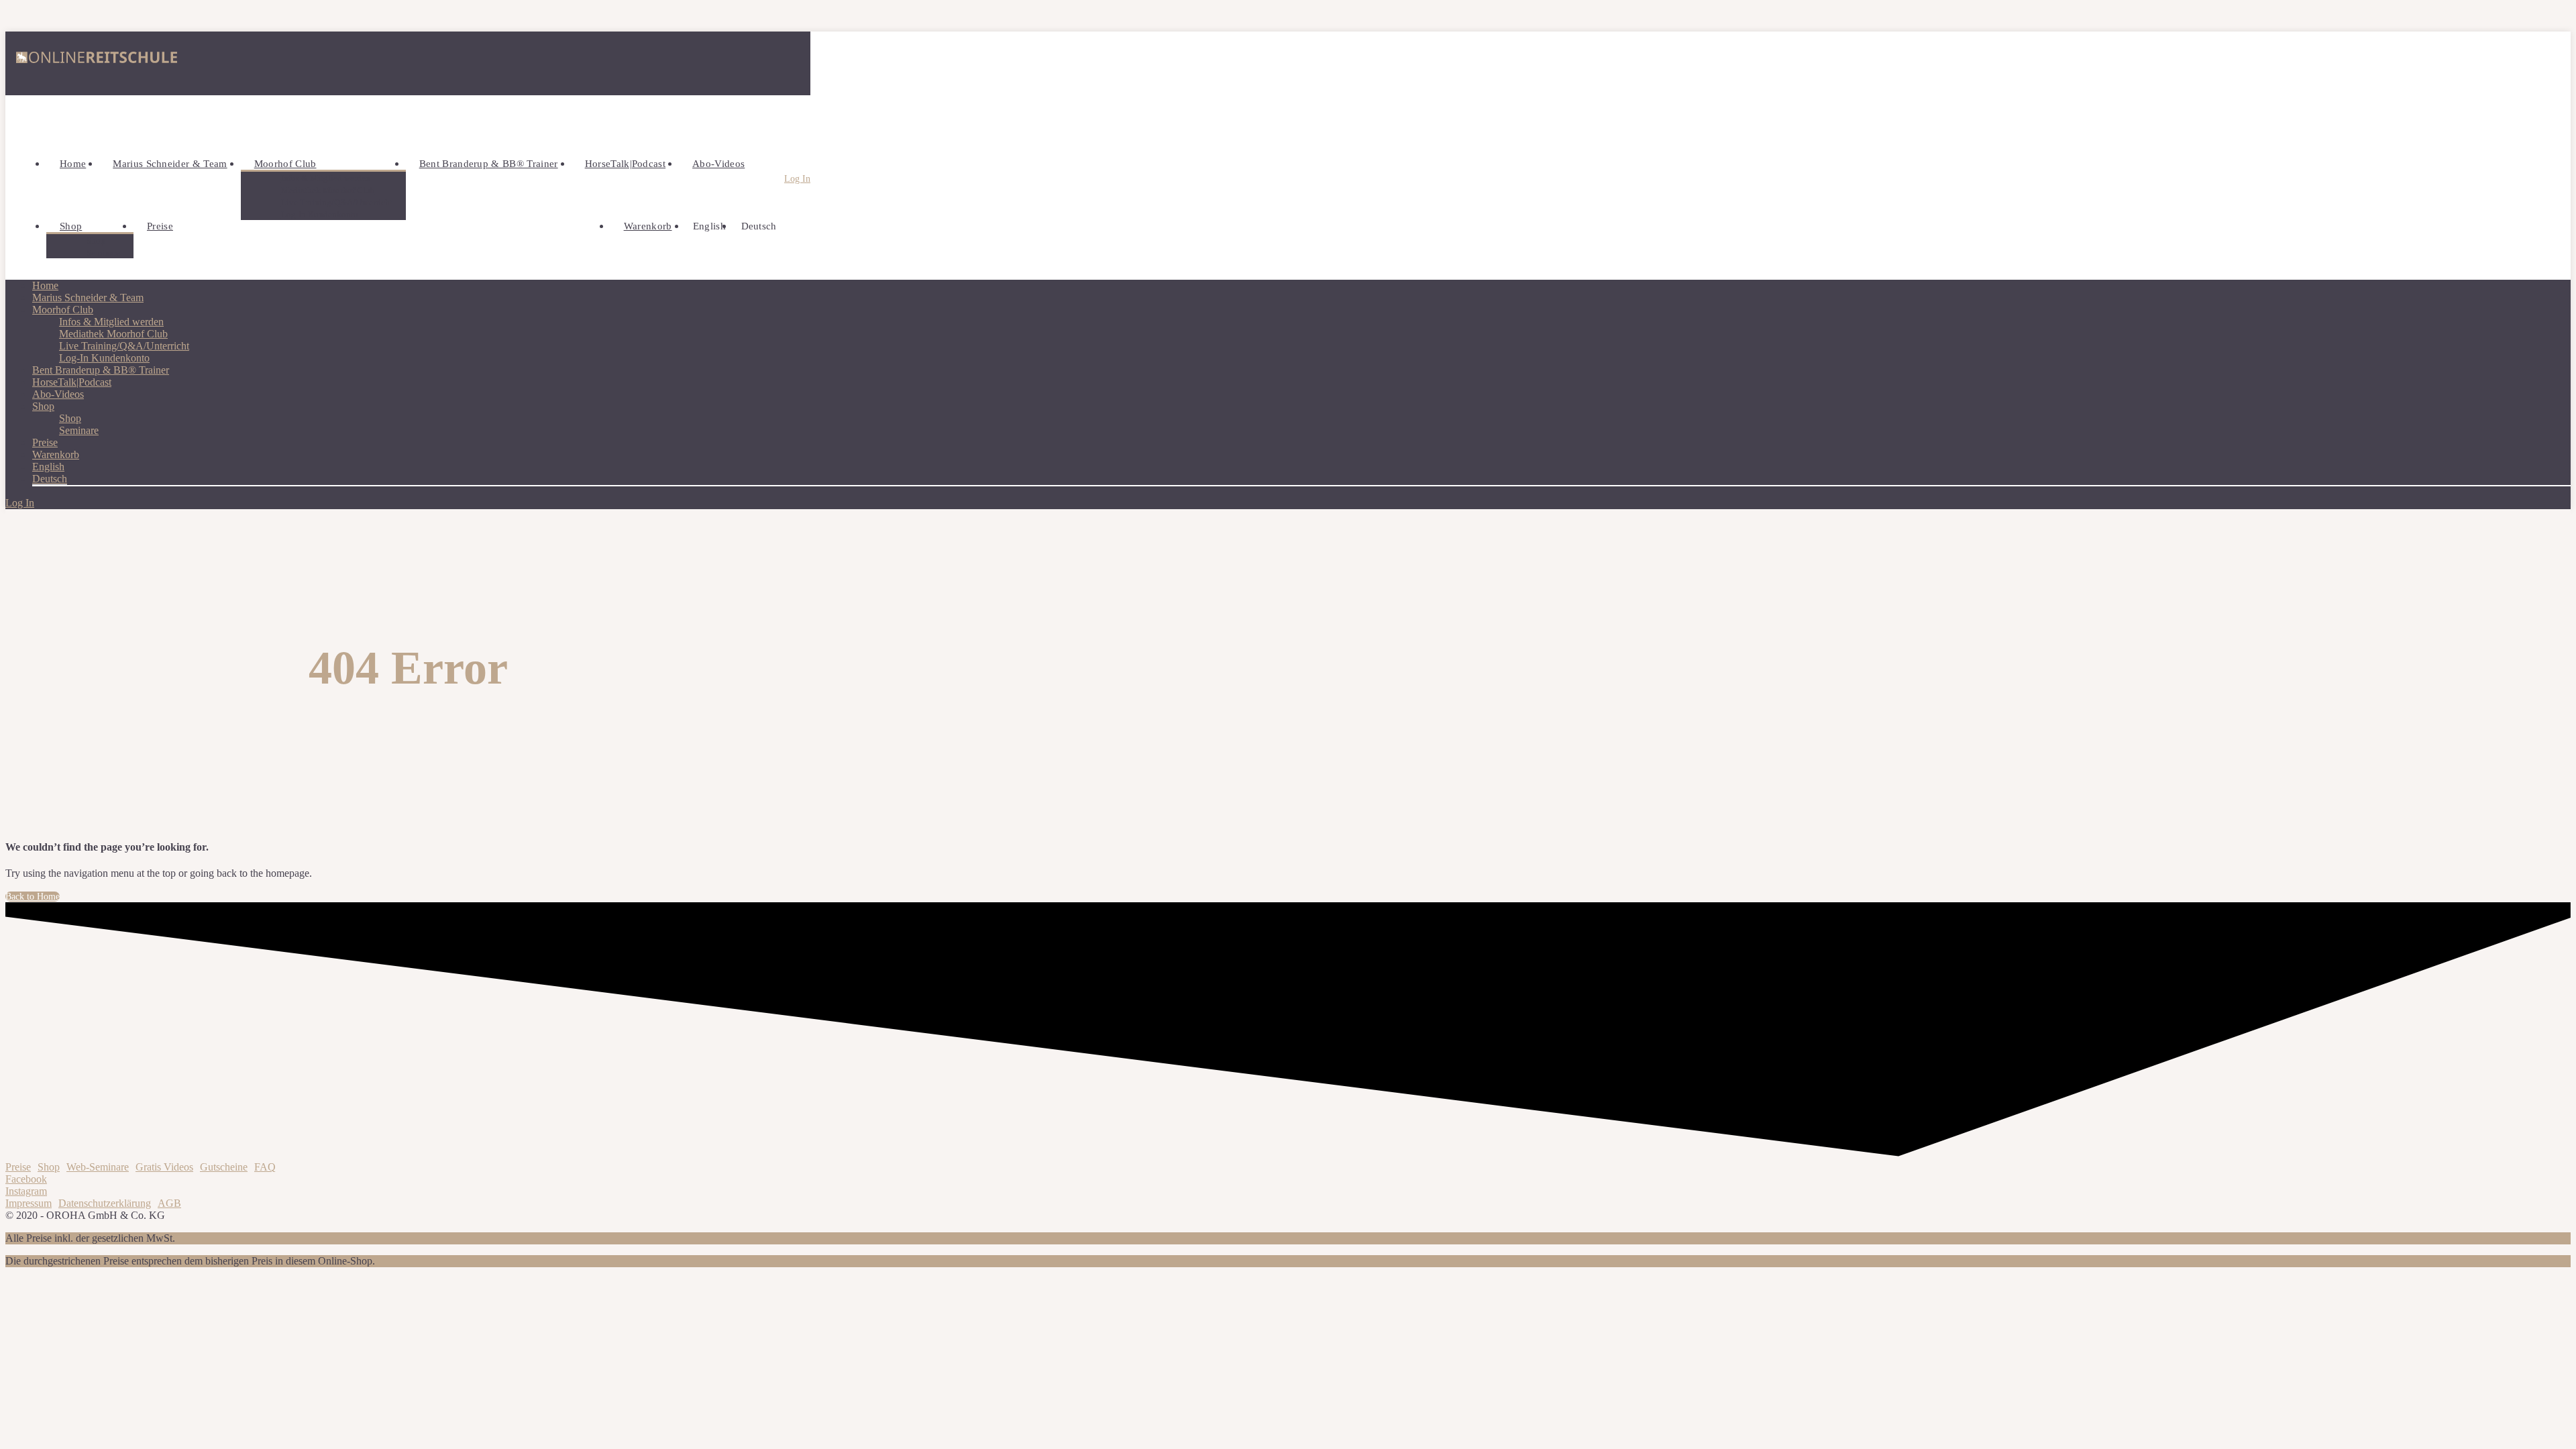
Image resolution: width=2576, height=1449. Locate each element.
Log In (797, 179)
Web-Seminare (98, 1167)
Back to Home (33, 897)
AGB (169, 1203)
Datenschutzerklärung (105, 1203)
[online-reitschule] (97, 63)
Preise (18, 1167)
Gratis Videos (164, 1167)
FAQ (265, 1167)
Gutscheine (224, 1167)
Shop (49, 1167)
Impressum (29, 1203)
